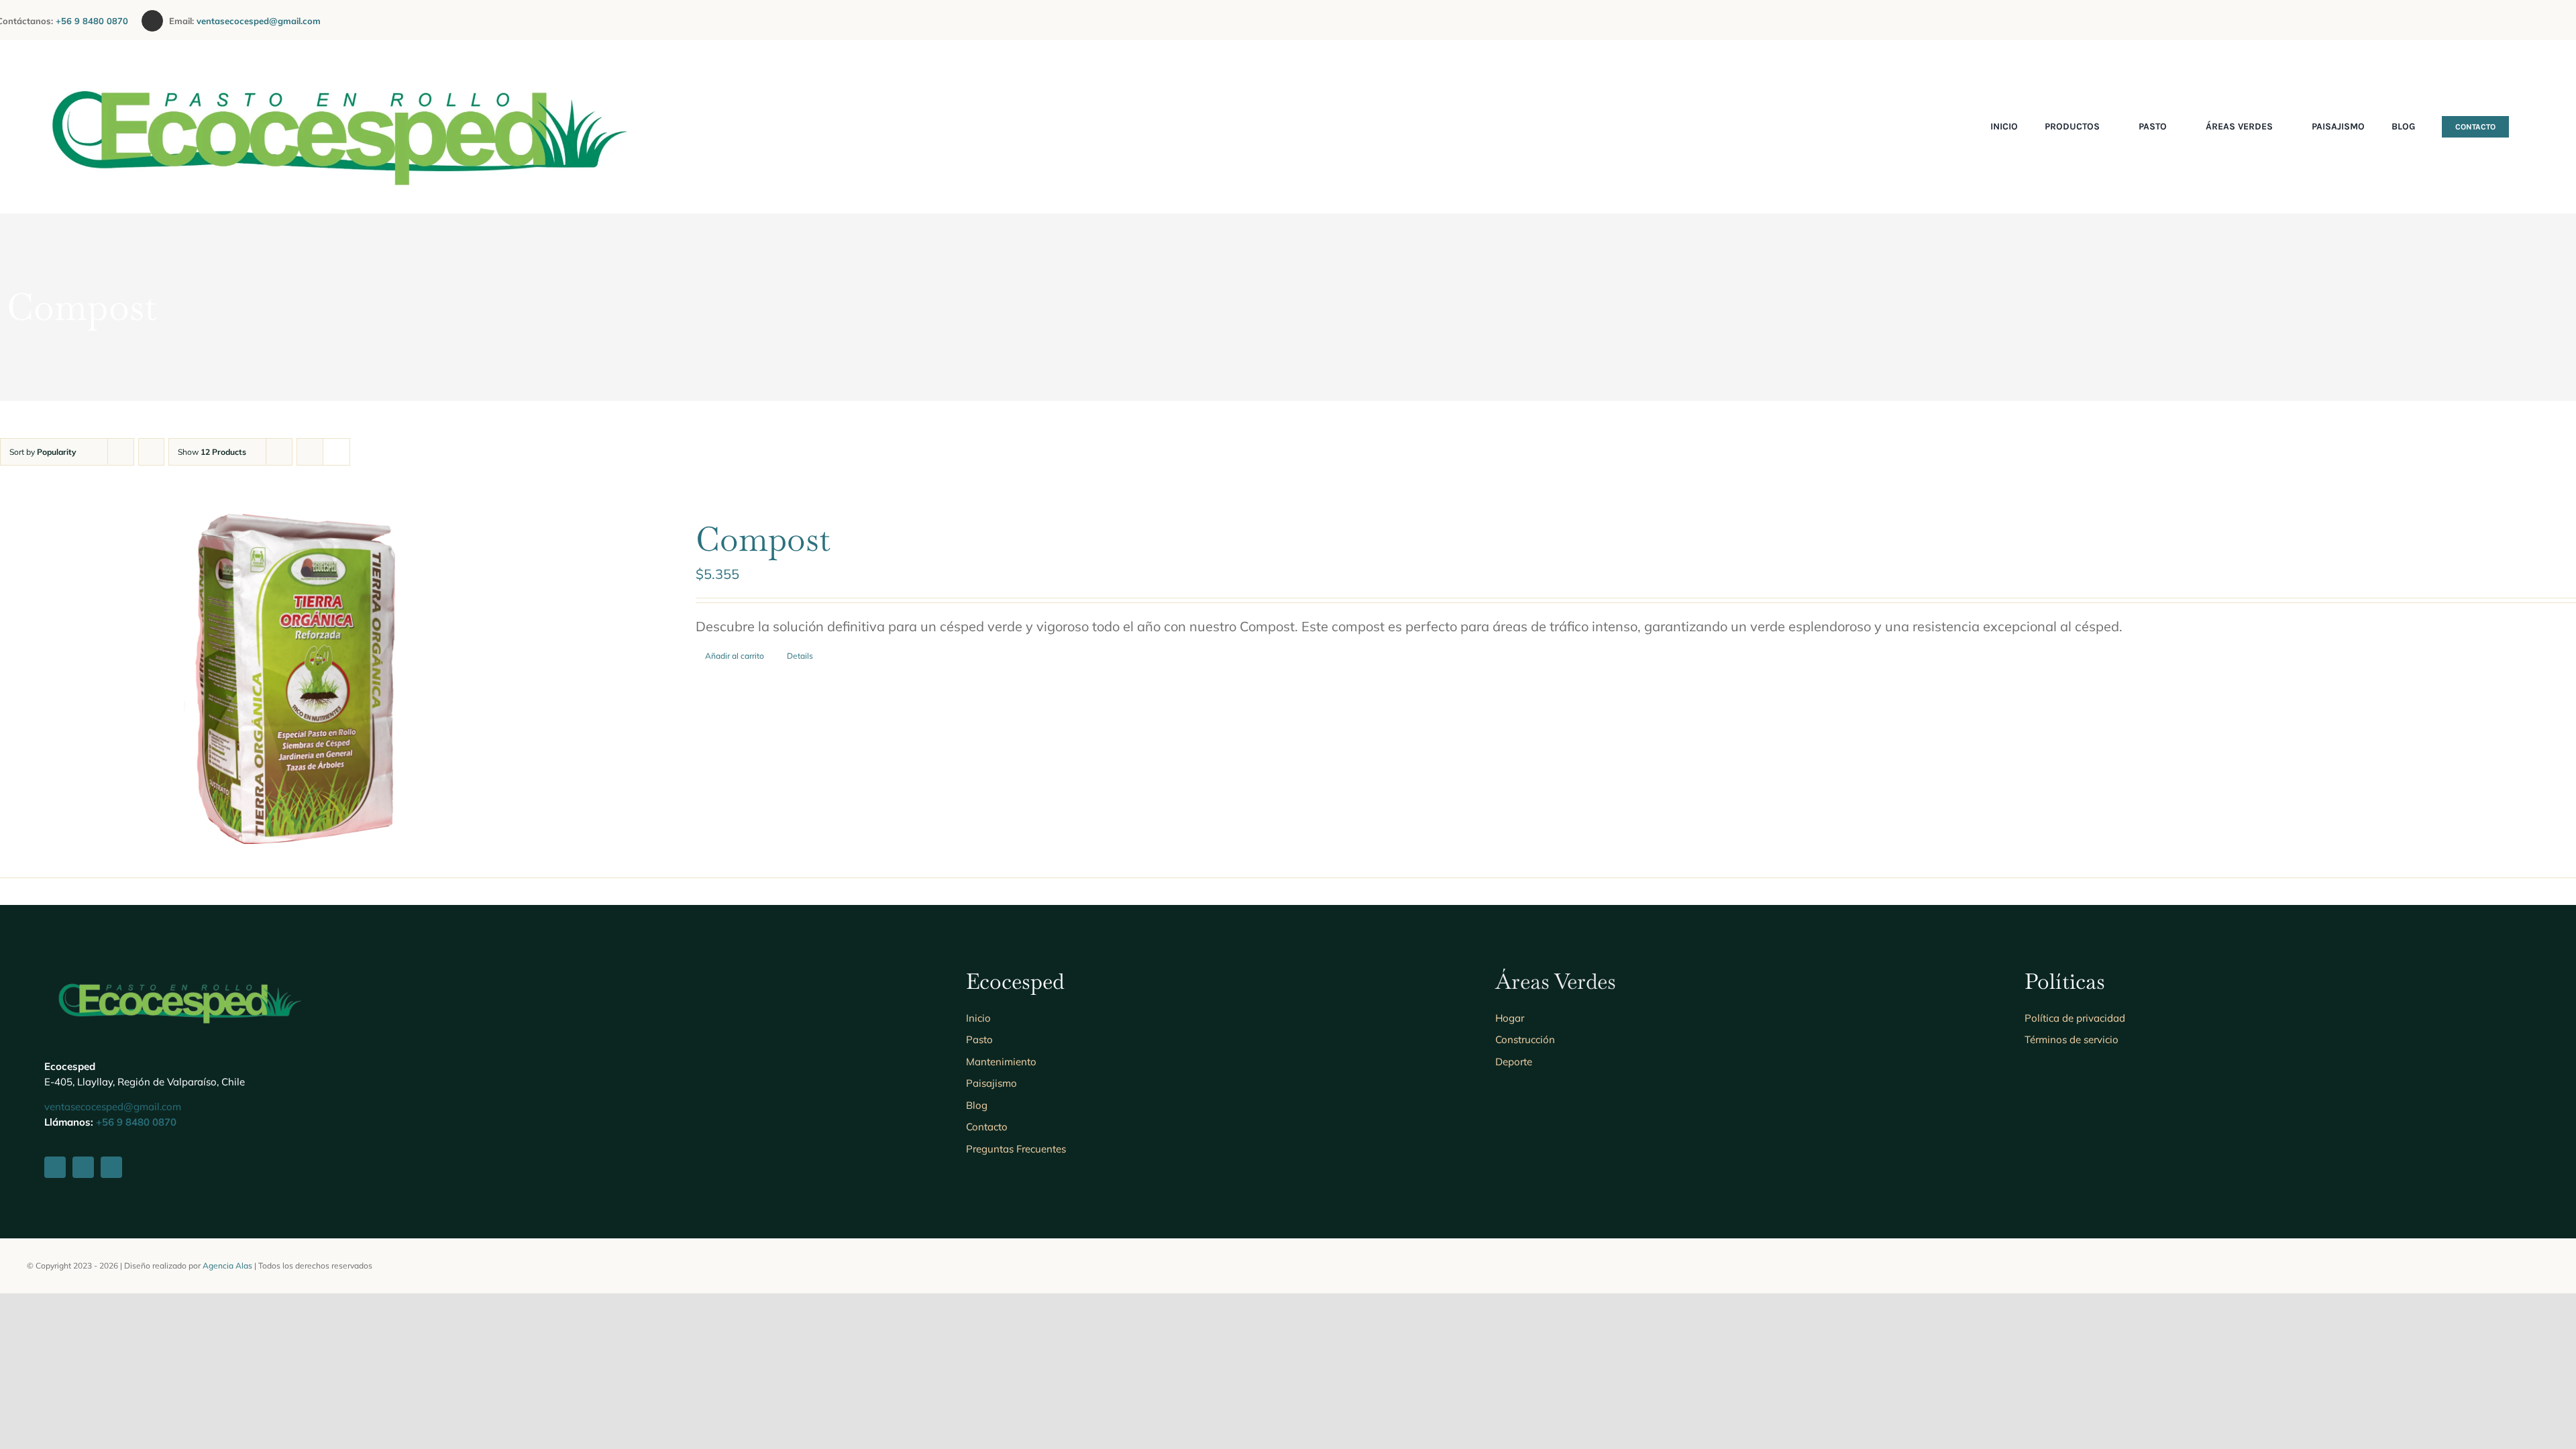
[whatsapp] (2552, 20)
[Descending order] (151, 452)
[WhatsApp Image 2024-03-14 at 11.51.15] (335, 53)
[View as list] (336, 452)
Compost (763, 539)
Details (800, 656)
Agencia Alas (227, 1266)
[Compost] (296, 679)
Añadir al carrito (735, 656)
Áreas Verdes (1556, 981)
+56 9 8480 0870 (99, 21)
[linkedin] (2530, 20)
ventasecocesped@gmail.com (259, 21)
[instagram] (2509, 20)
